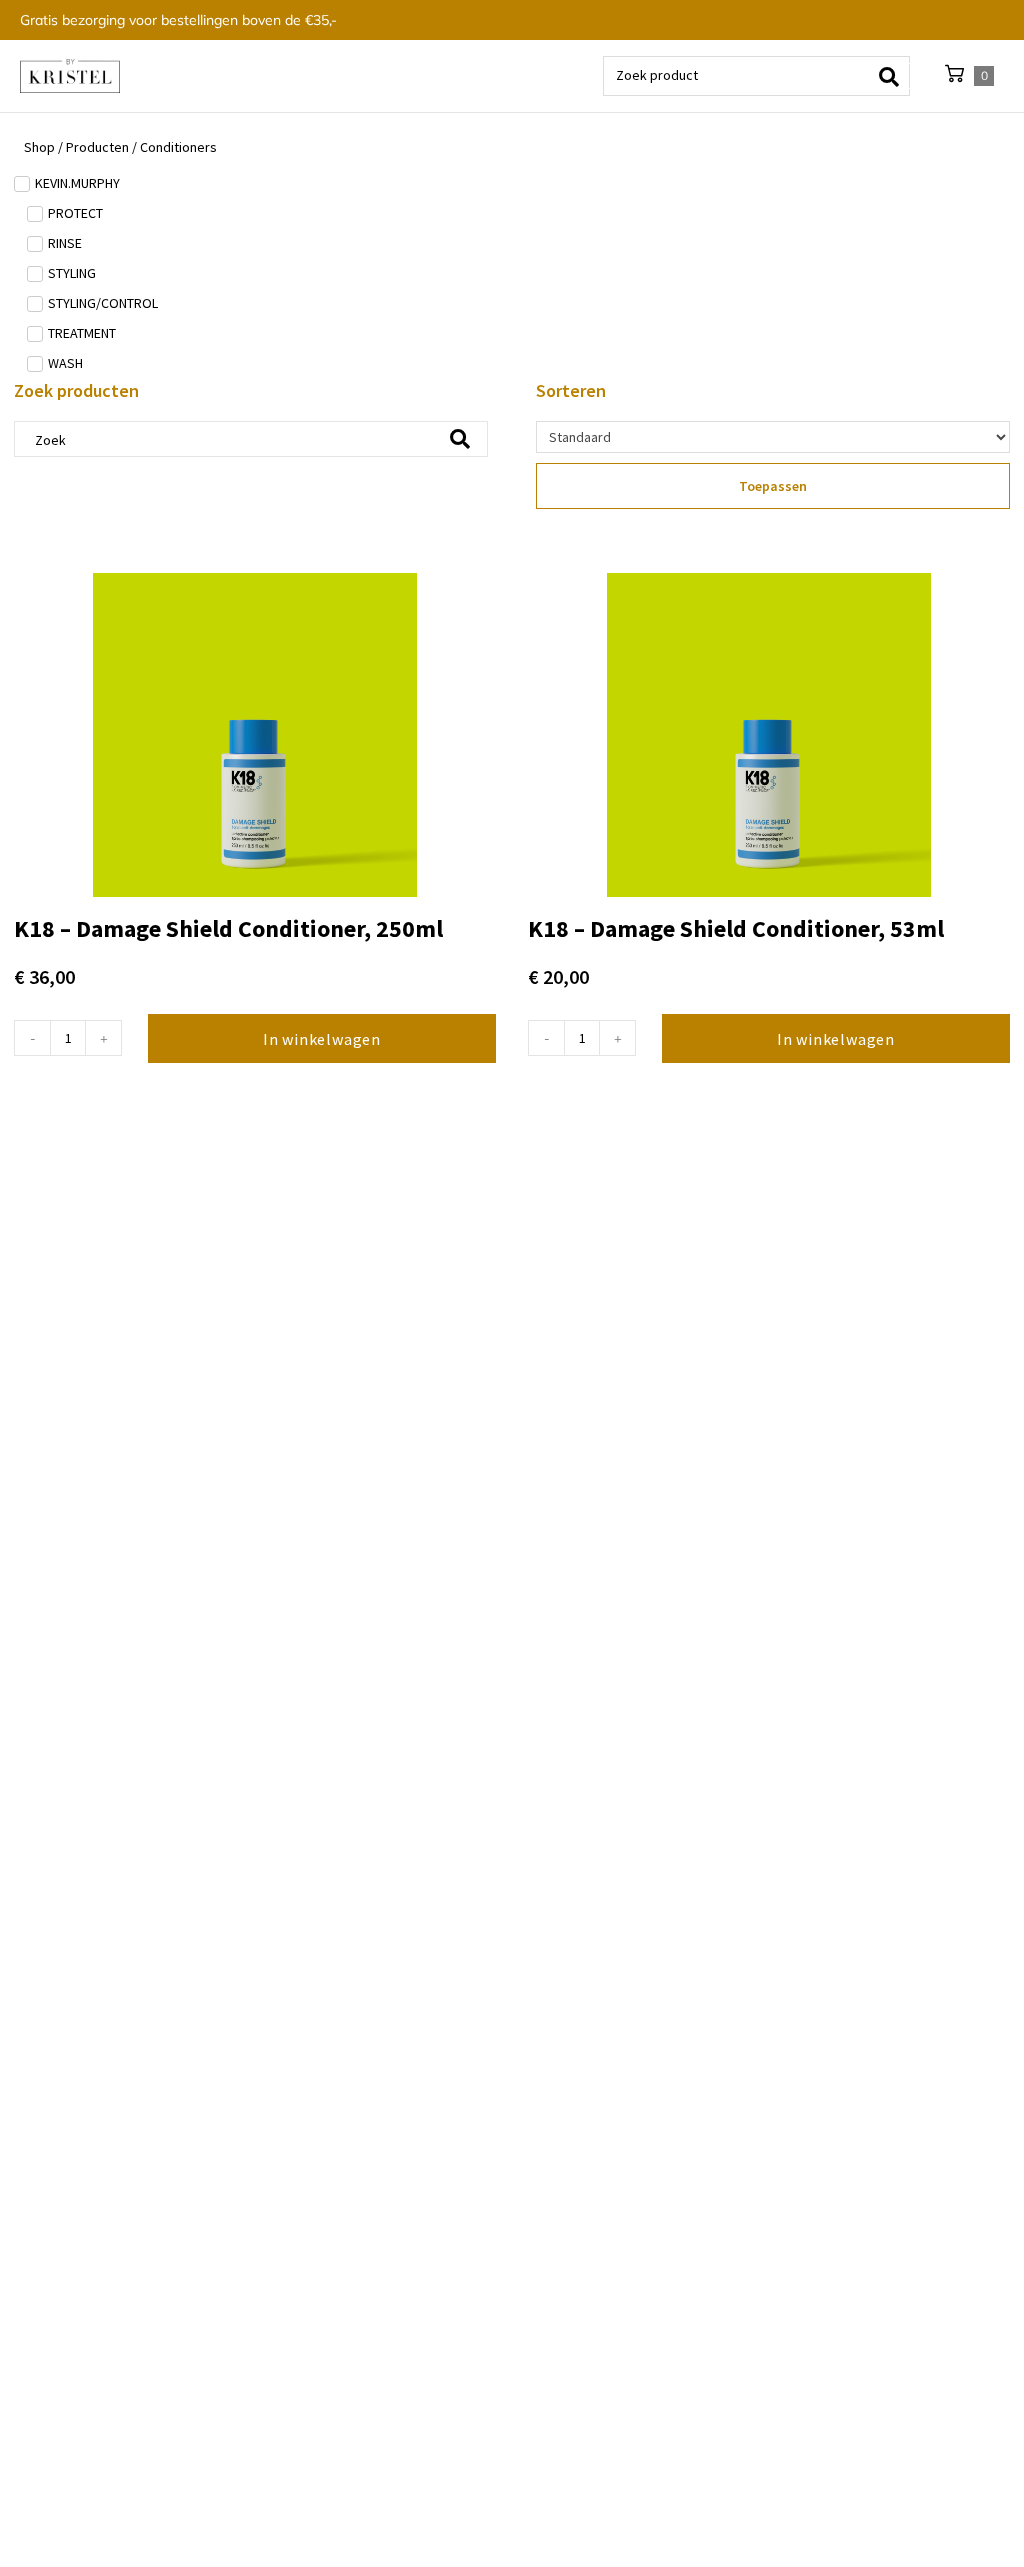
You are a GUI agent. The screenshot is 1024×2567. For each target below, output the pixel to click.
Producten (97, 147)
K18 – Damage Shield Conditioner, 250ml (228, 928)
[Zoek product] (756, 76)
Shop (39, 147)
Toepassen (773, 486)
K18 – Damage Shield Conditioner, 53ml (736, 928)
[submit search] (895, 76)
